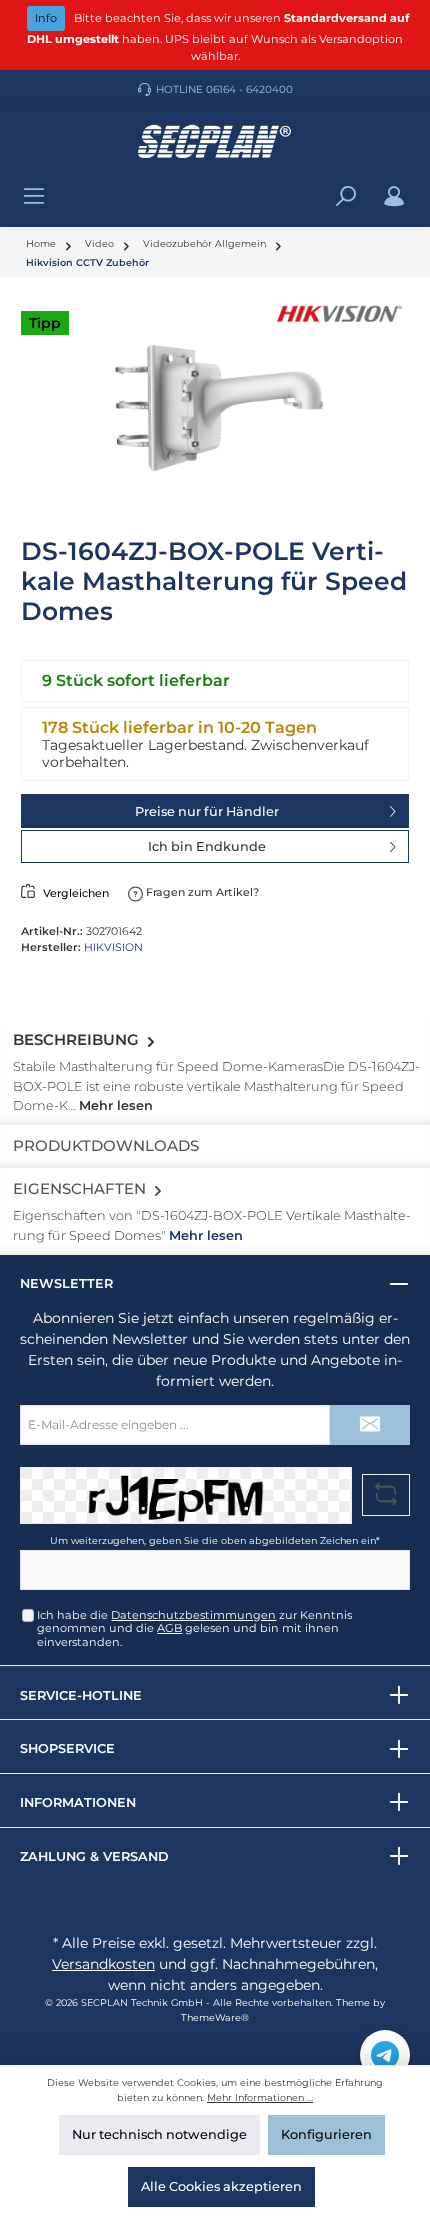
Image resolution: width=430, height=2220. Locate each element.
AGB (169, 1628)
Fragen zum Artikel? (201, 892)
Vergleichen (76, 893)
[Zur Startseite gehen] (215, 142)
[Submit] (370, 1425)
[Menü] (34, 196)
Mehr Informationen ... (260, 2097)
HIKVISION (113, 947)
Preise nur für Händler (207, 811)
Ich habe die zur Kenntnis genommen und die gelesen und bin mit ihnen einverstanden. (194, 1628)
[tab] (215, 1072)
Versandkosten (103, 1964)
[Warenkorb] (419, 187)
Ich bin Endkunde (207, 846)
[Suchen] (346, 196)
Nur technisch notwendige (159, 2134)
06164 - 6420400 (249, 89)
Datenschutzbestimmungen (193, 1615)
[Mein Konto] (394, 196)
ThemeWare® (215, 2017)
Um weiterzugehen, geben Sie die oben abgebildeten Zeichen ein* (215, 1540)
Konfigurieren (326, 2134)
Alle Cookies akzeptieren (221, 2186)
